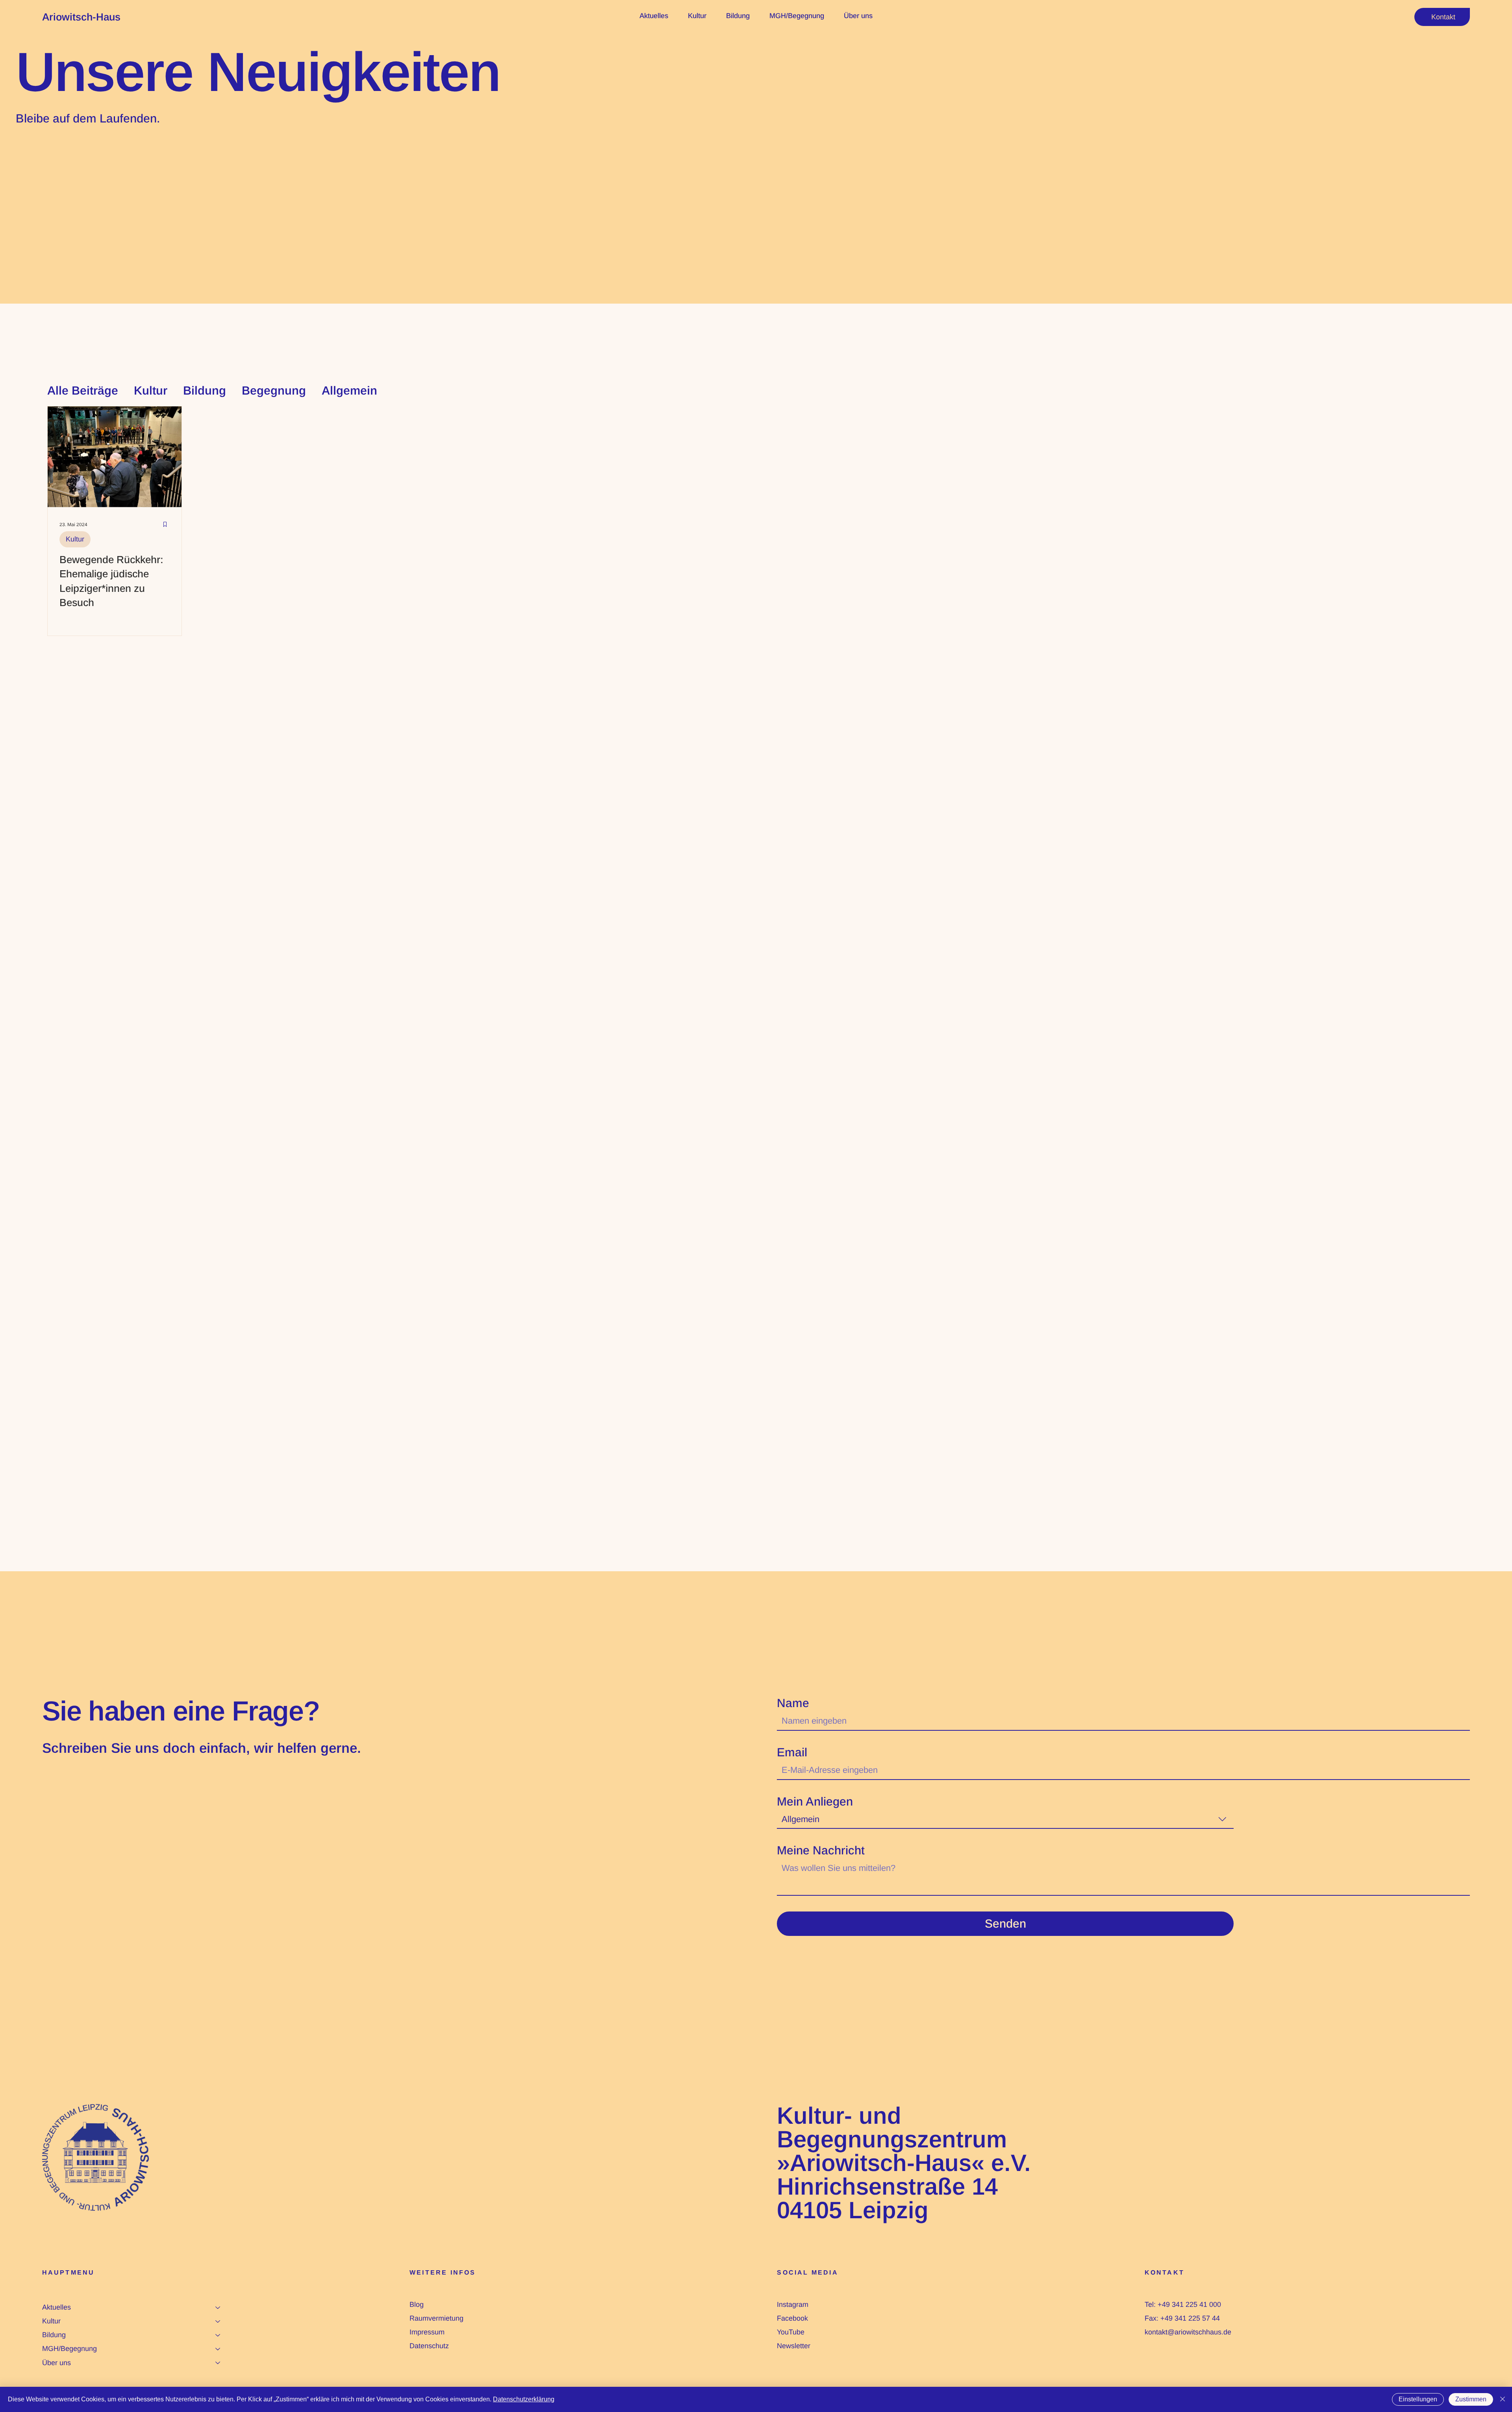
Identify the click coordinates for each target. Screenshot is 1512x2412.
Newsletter (794, 2346)
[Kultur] (218, 2321)
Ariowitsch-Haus (81, 17)
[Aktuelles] (218, 2307)
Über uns (57, 2363)
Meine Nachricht (821, 1850)
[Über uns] (218, 2363)
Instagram (793, 2304)
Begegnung (274, 390)
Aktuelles (57, 2307)
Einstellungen (1418, 2399)
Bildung (205, 390)
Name (793, 1703)
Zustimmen (1471, 2399)
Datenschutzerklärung (524, 2399)
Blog (417, 2304)
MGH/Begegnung (69, 2349)
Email (792, 1752)
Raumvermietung (436, 2318)
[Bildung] (218, 2335)
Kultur (151, 390)
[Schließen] (1503, 2399)
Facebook (792, 2318)
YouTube (791, 2332)
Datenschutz (429, 2346)
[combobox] (1005, 1820)
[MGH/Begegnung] (218, 2349)
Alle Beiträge (83, 390)
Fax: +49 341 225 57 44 (1182, 2318)
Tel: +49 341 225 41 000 (1183, 2304)
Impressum (427, 2332)
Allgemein (349, 390)
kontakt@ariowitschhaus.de (1188, 2332)
